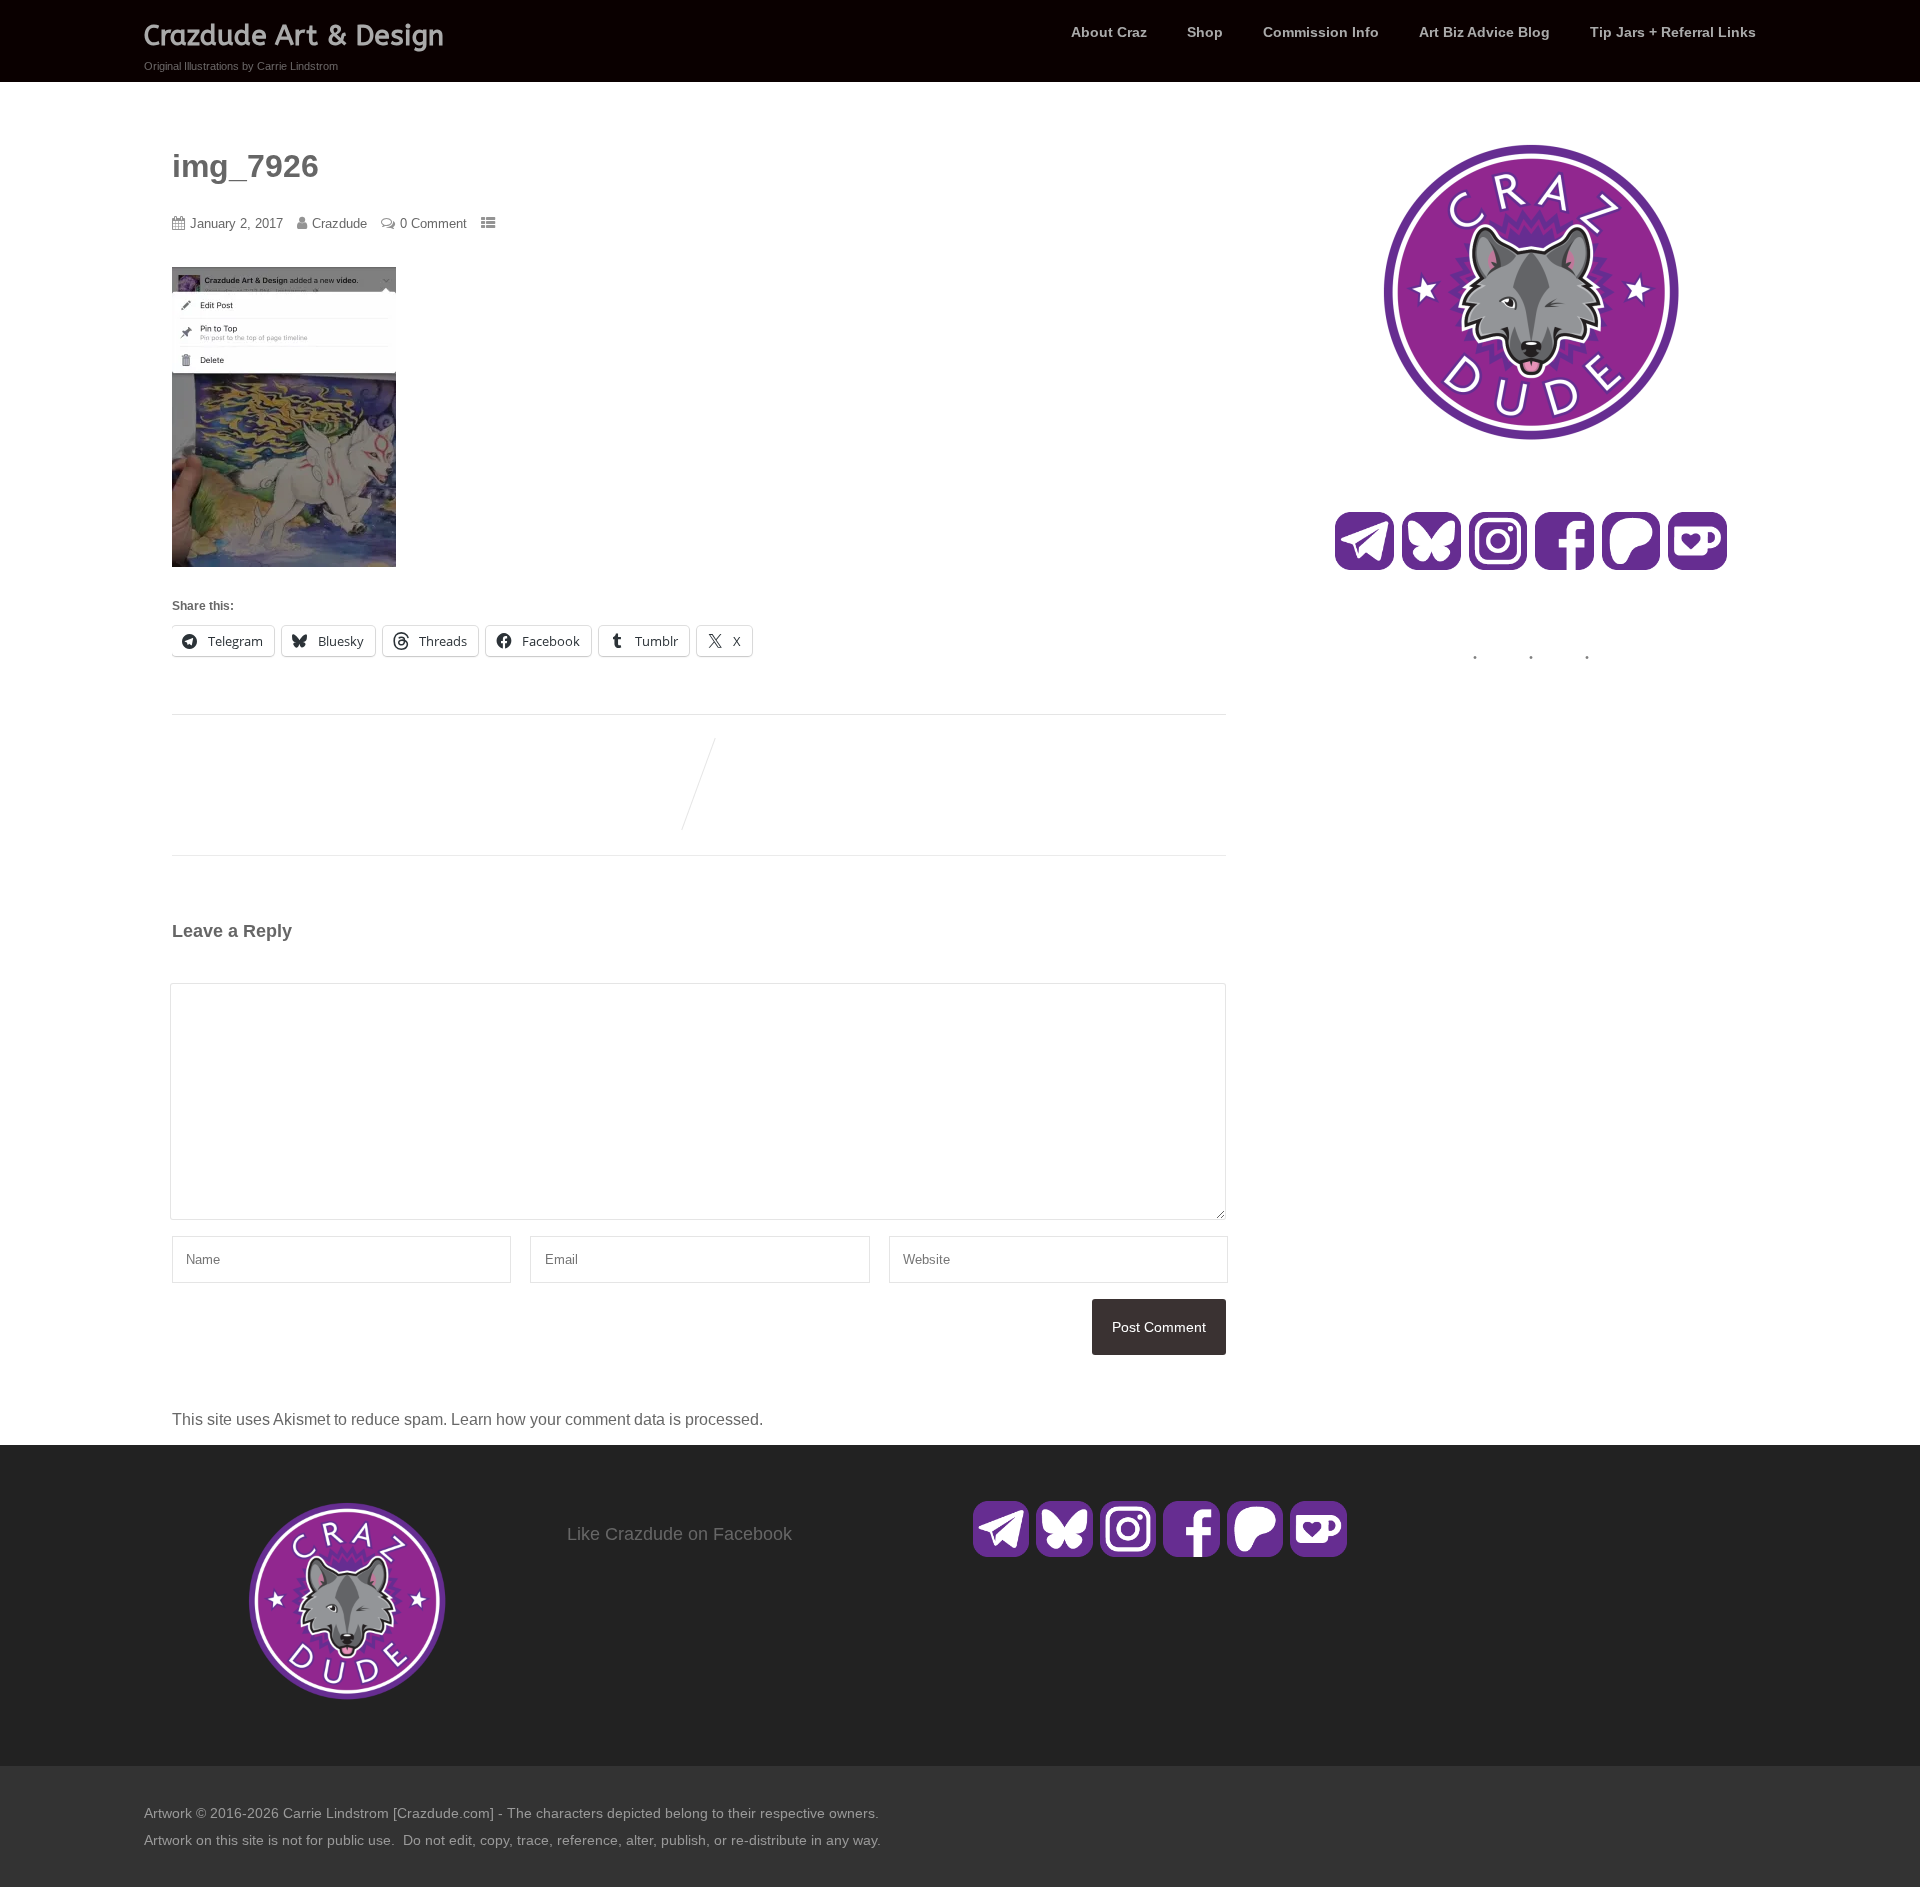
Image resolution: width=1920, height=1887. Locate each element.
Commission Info (1321, 32)
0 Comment (433, 223)
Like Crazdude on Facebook (679, 1534)
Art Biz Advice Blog (1484, 32)
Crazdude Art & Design (294, 35)
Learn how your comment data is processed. (607, 1419)
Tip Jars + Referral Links (1673, 32)
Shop (1205, 32)
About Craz (1109, 32)
